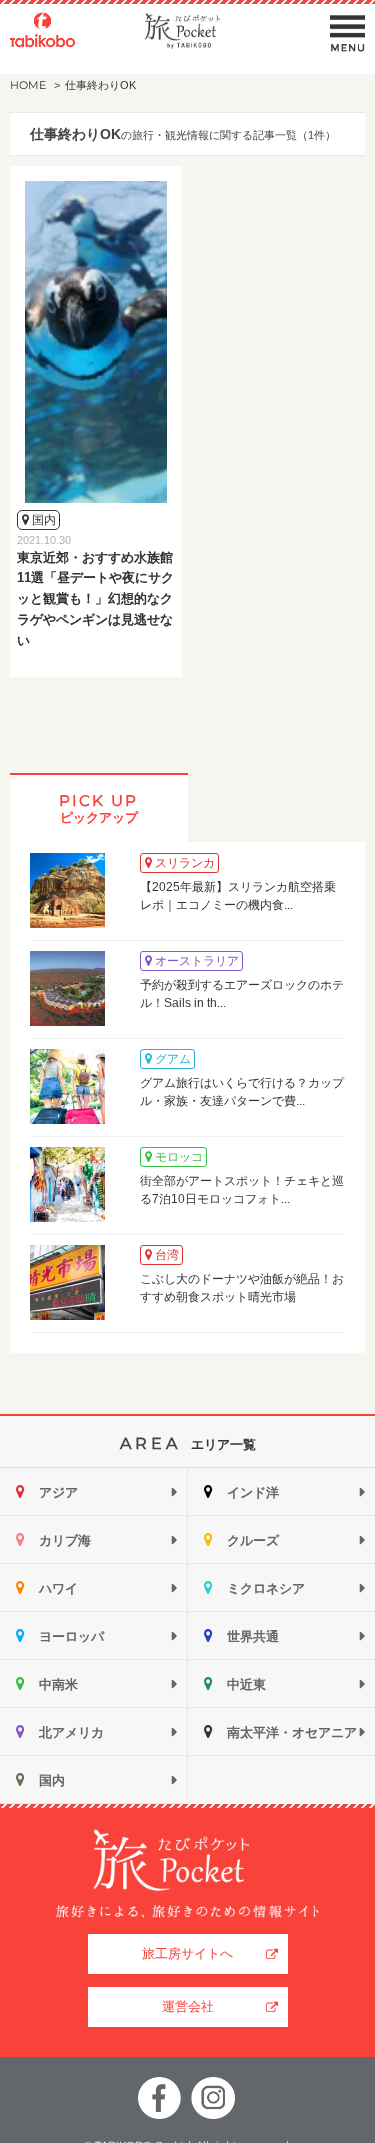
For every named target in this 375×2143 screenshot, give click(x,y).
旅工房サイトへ (187, 1953)
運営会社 (188, 2006)
